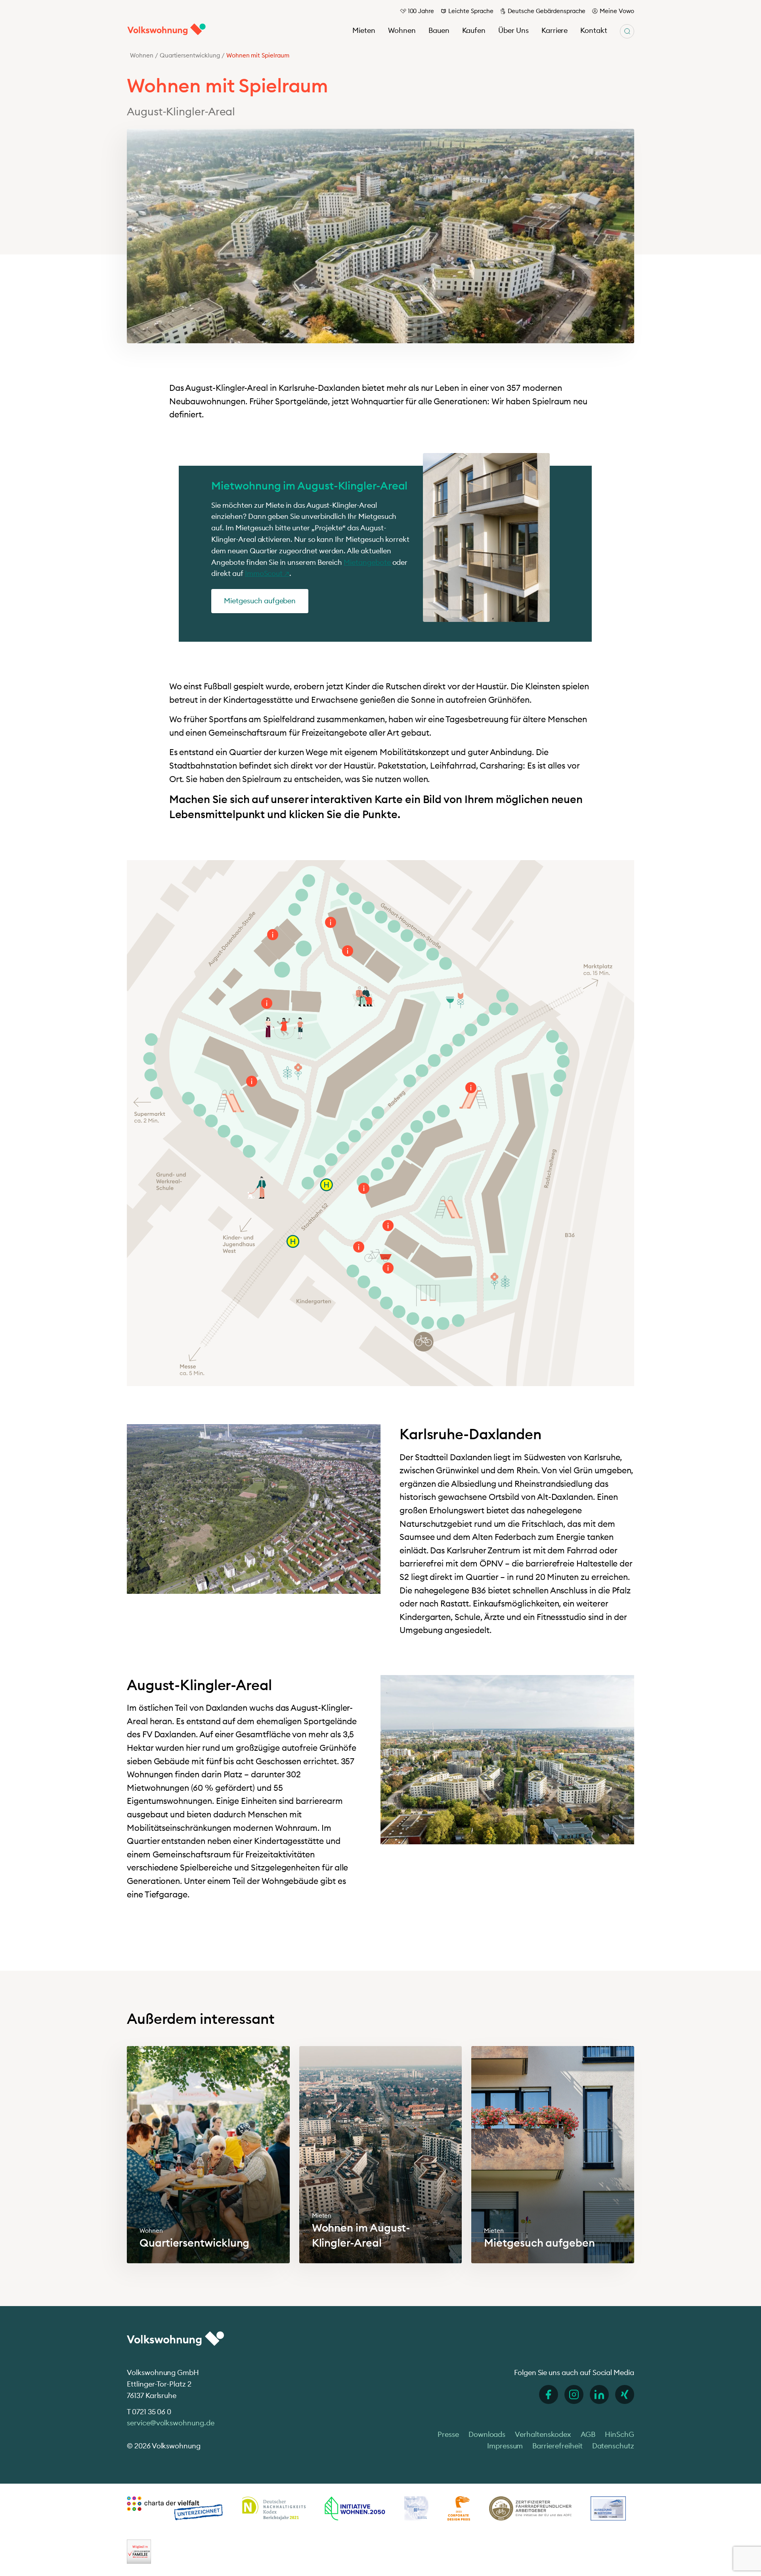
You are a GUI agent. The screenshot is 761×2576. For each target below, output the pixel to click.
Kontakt (594, 30)
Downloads (487, 2434)
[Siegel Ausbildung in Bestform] (608, 2508)
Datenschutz (613, 2446)
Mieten (364, 30)
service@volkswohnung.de (171, 2423)
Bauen (439, 30)
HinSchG (620, 2434)
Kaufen (474, 30)
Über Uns (513, 30)
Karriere (555, 30)
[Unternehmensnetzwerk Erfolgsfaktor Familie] (139, 2551)
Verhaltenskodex (543, 2434)
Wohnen (402, 30)
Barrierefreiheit (557, 2446)
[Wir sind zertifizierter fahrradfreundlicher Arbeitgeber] (530, 2508)
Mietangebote (368, 562)
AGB (588, 2434)
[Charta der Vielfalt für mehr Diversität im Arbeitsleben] (175, 2508)
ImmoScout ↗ (267, 573)
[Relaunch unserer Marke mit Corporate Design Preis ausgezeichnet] (459, 2508)
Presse (448, 2434)
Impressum (505, 2446)
